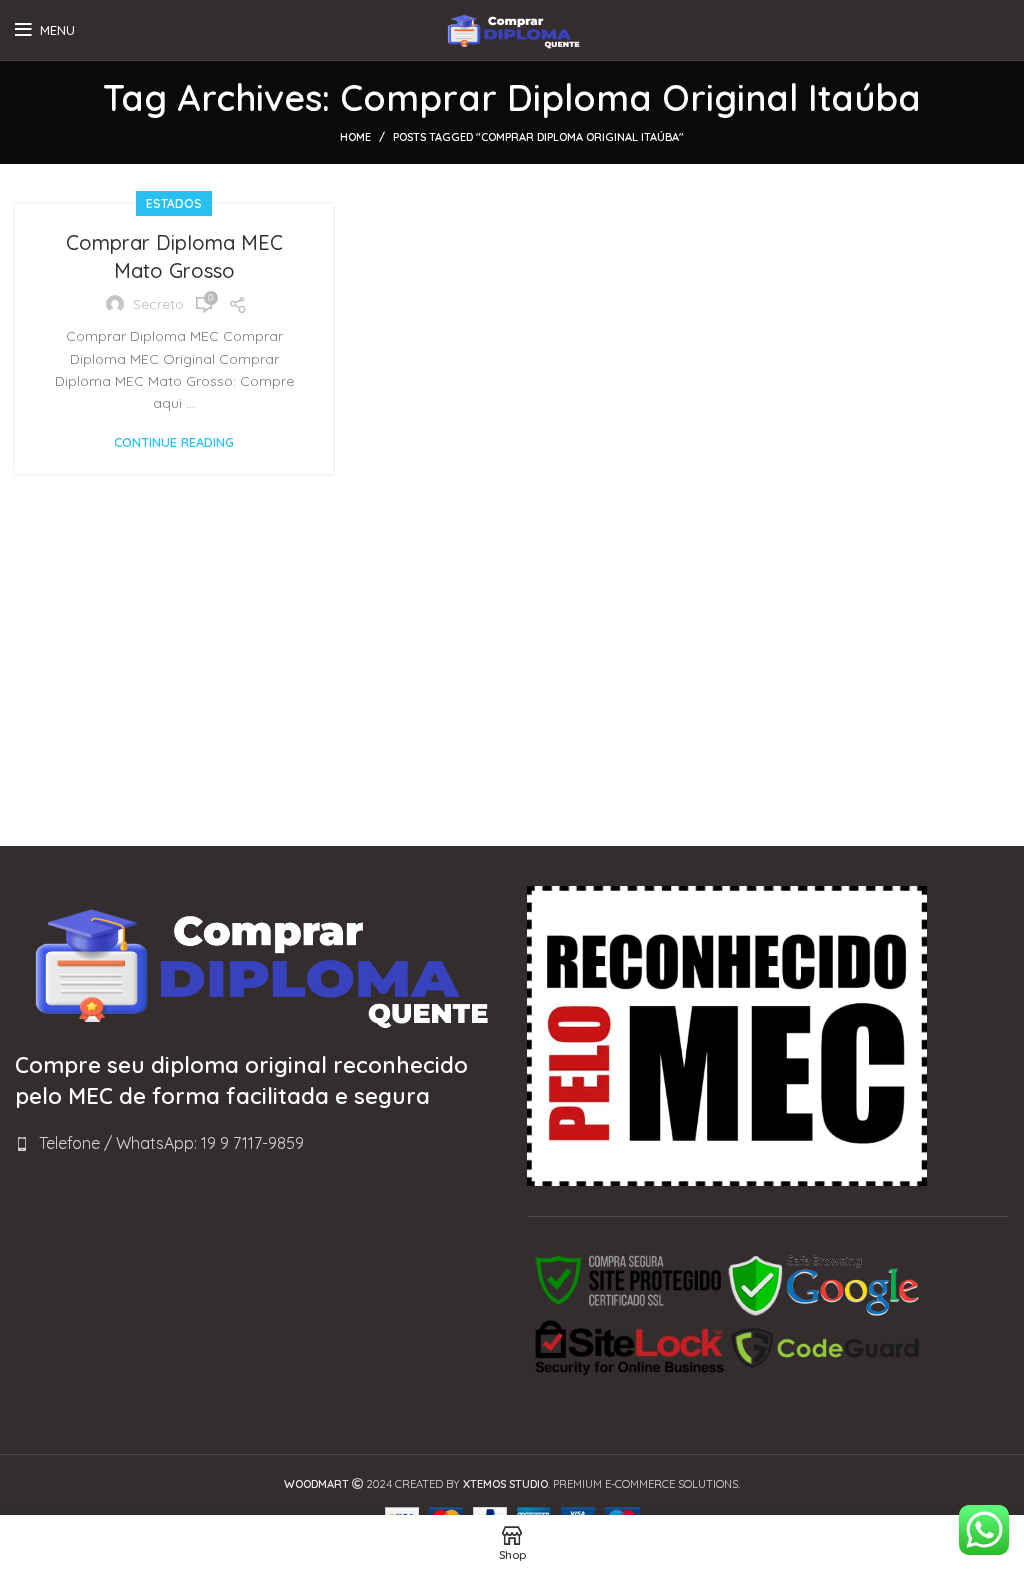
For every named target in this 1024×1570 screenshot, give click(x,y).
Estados (174, 203)
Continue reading (174, 442)
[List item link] (256, 1144)
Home (355, 137)
